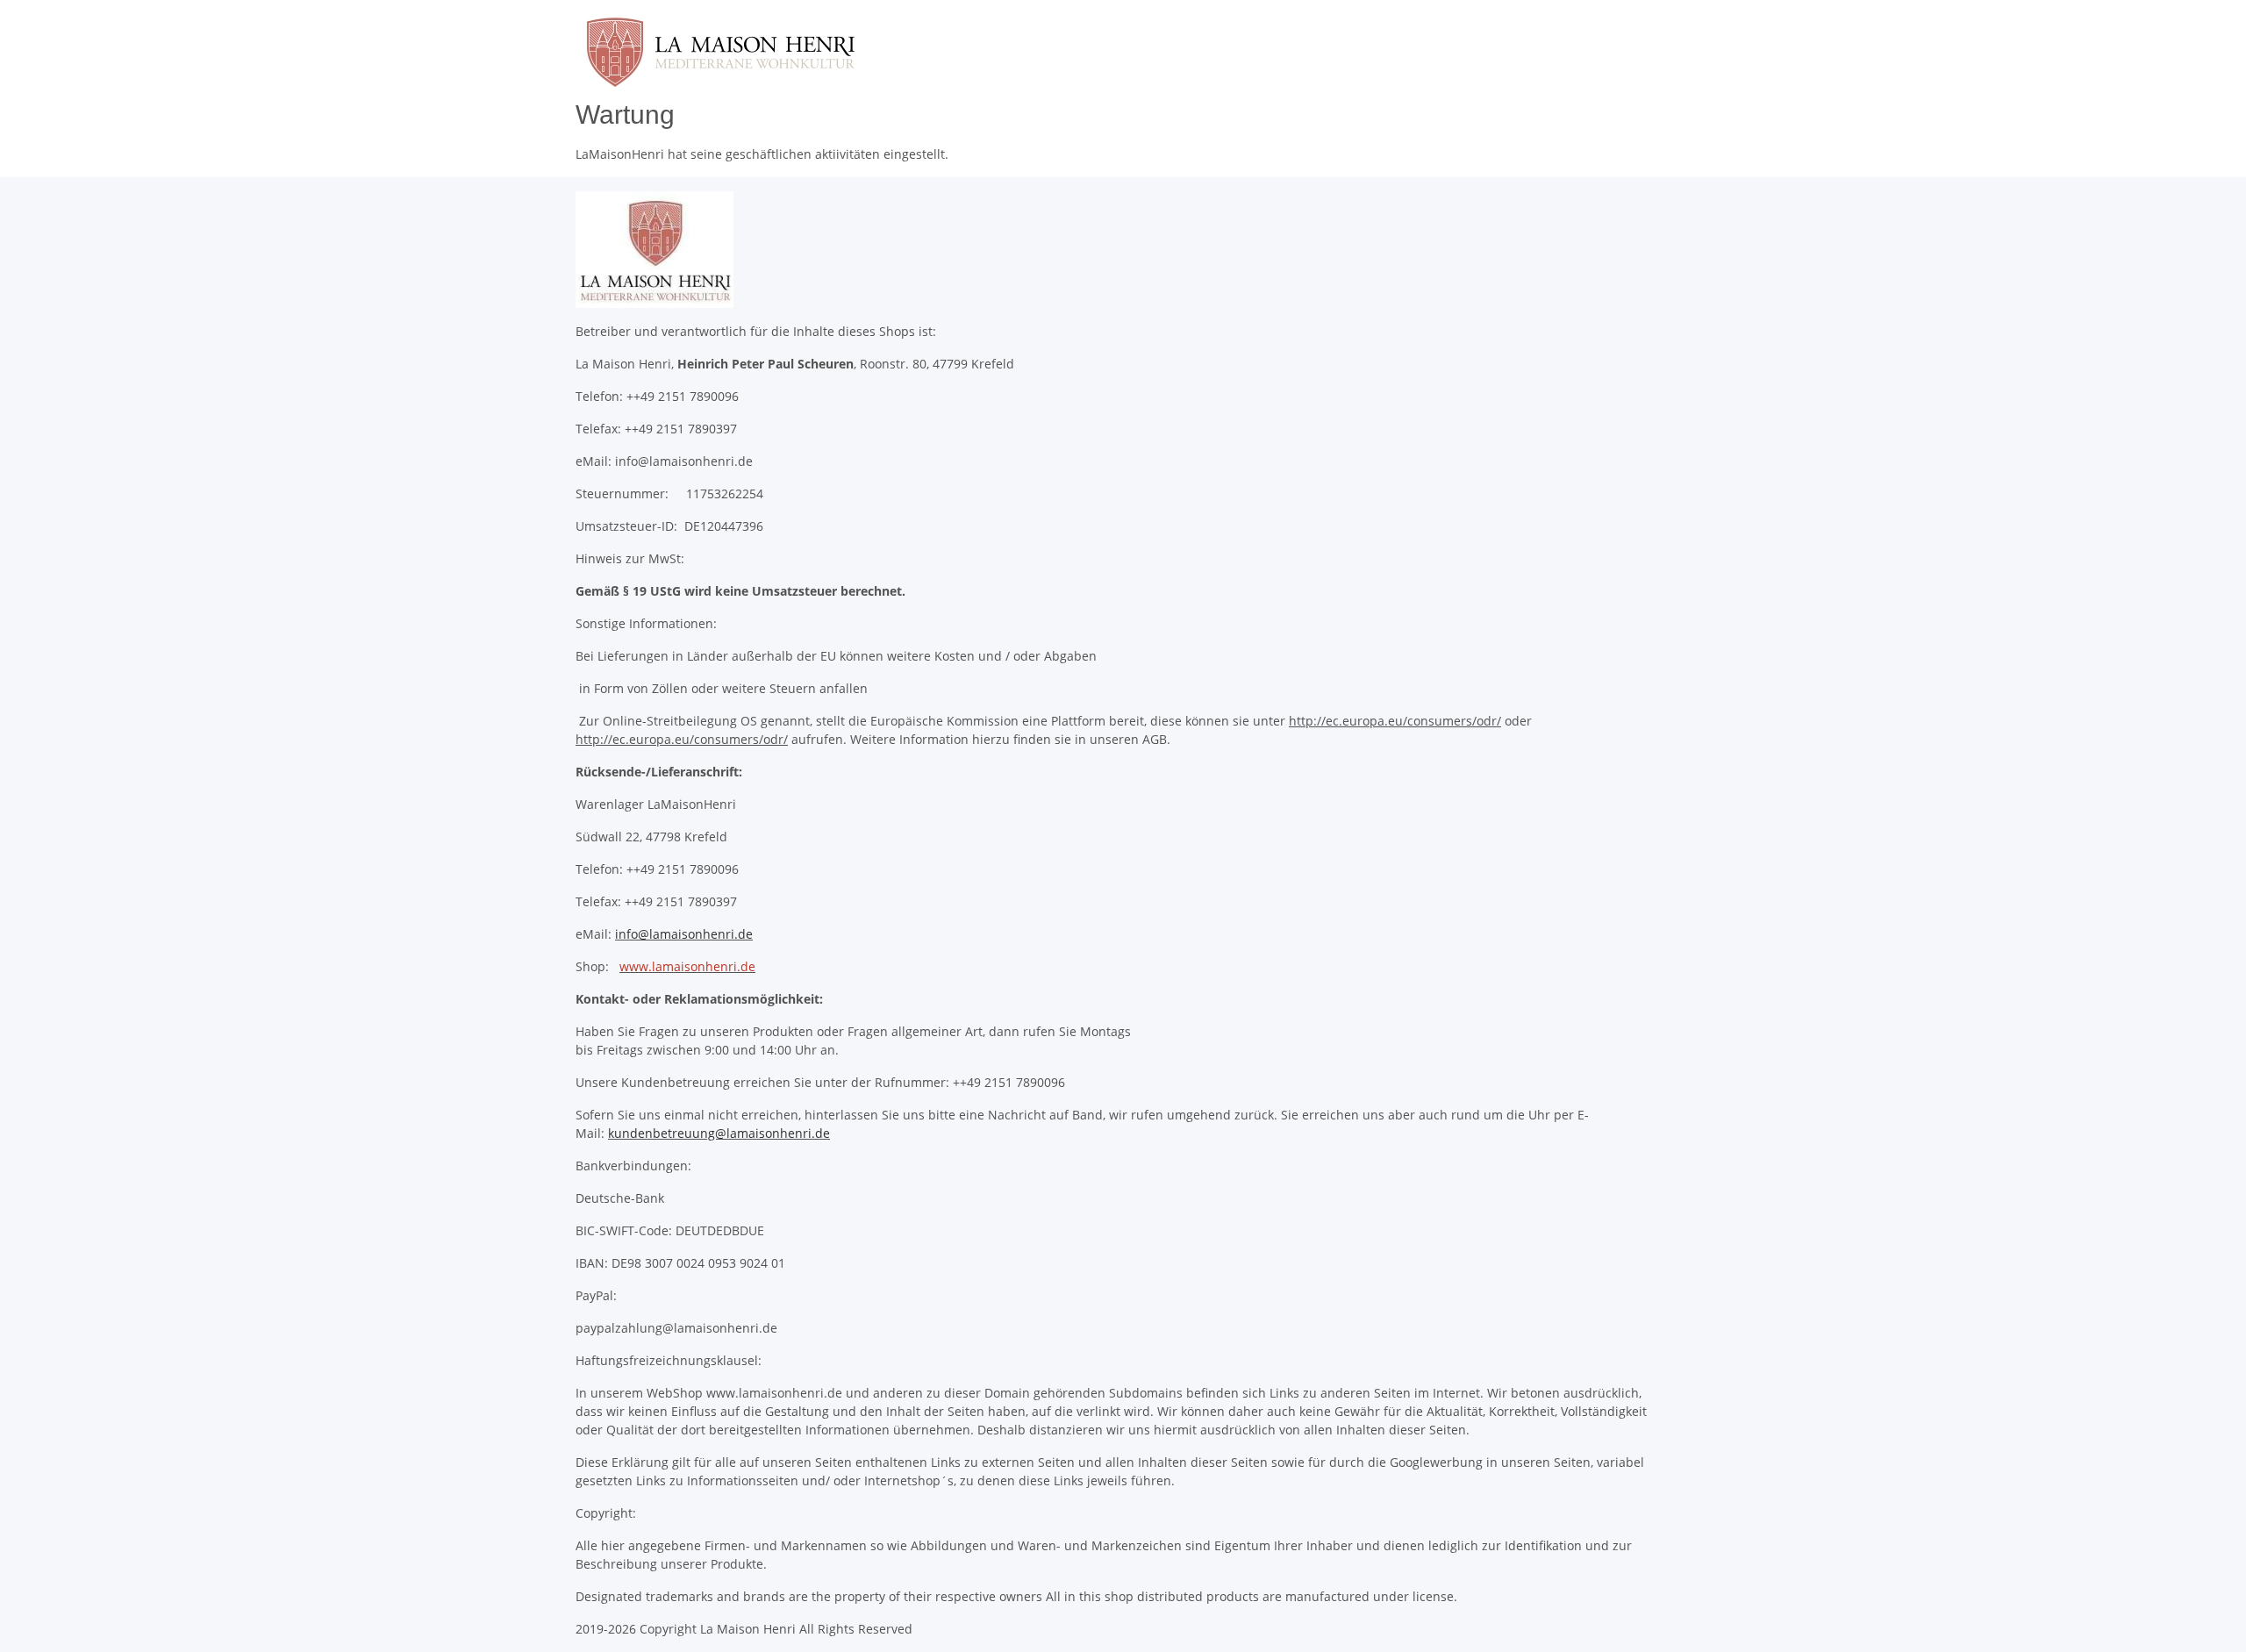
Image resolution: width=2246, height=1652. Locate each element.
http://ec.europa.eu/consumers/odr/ (1395, 721)
